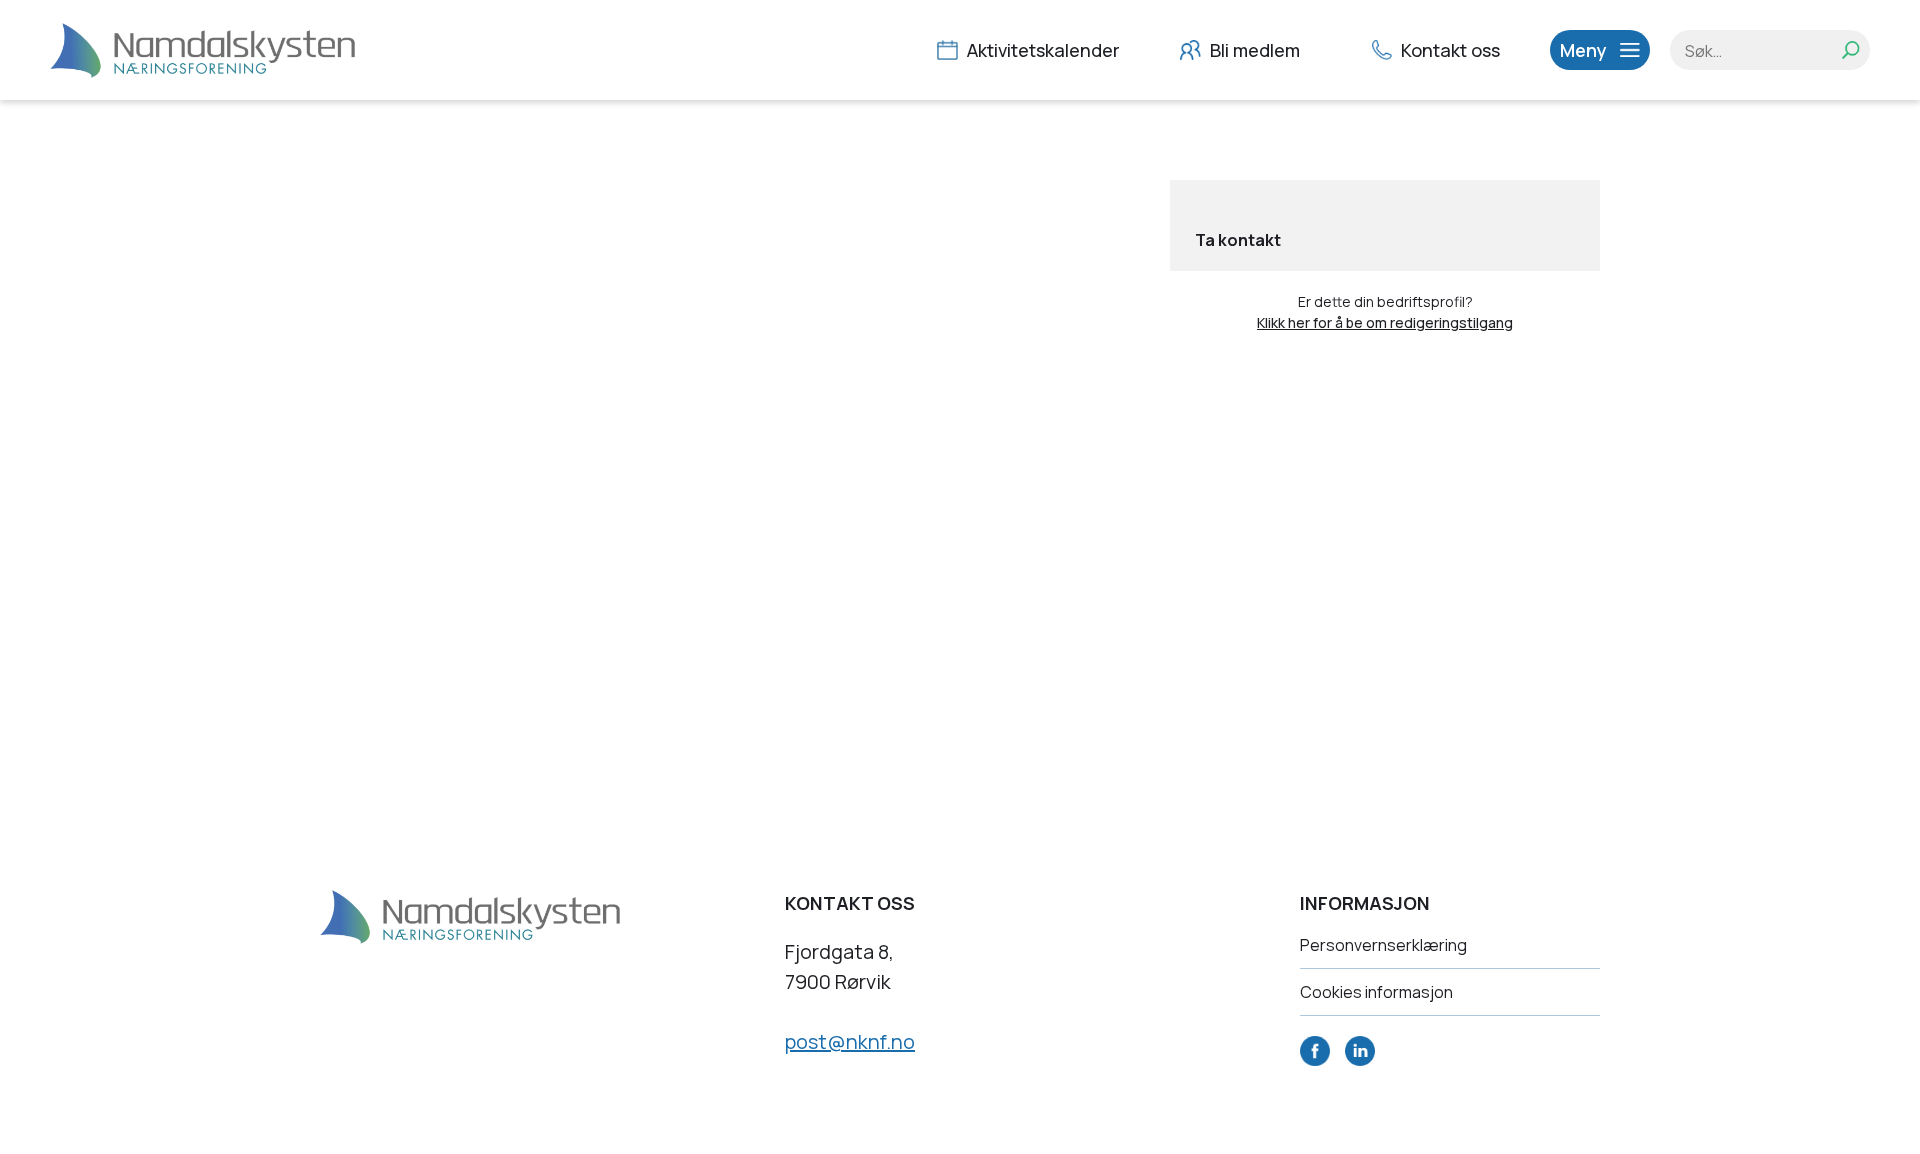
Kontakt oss (1448, 50)
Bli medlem (1253, 50)
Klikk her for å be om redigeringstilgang (1385, 322)
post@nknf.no (850, 1041)
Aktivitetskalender (1041, 50)
